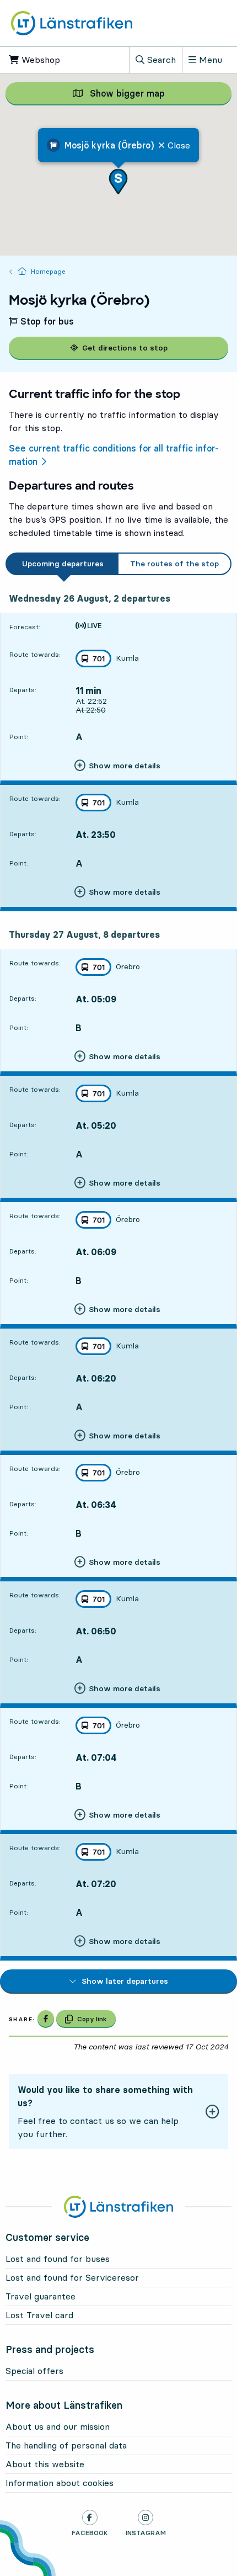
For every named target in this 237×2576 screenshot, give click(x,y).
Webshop (50, 60)
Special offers (34, 2371)
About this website (45, 2464)
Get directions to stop (125, 348)
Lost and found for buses (58, 2259)
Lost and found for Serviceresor (72, 2277)
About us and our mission (58, 2426)
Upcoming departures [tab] (63, 564)
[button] (118, 181)
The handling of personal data (66, 2445)
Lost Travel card (39, 2315)
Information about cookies (60, 2483)
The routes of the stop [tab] (174, 564)
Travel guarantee (41, 2296)
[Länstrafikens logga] (72, 23)
